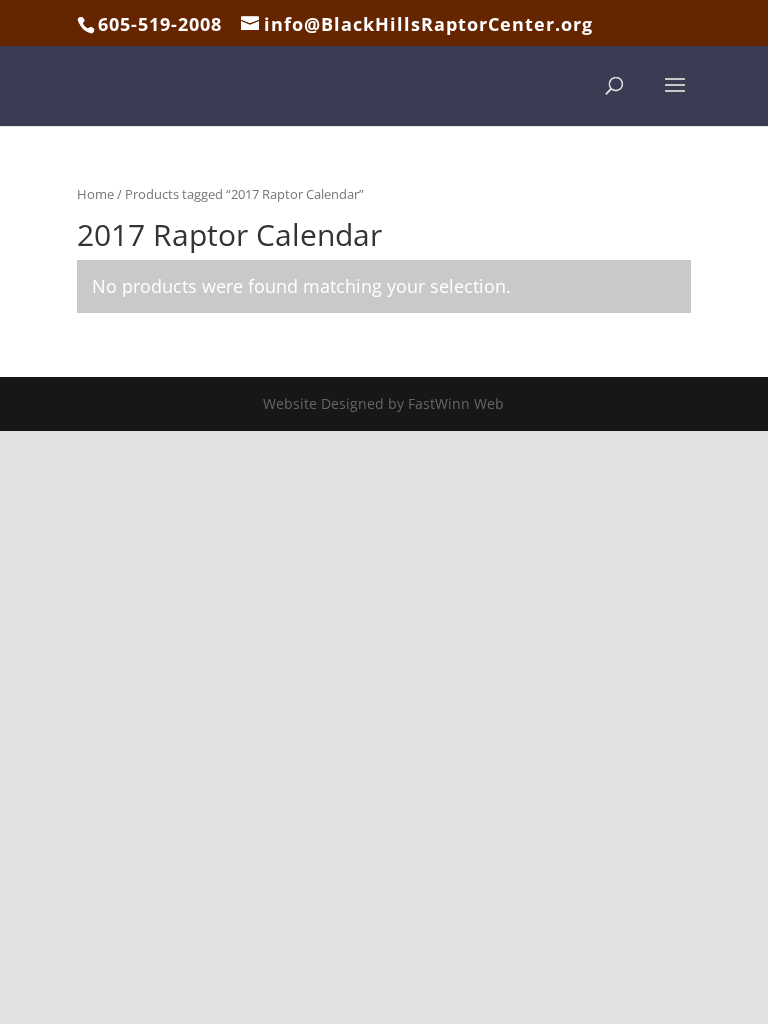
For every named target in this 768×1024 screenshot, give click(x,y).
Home (95, 194)
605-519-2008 (160, 24)
